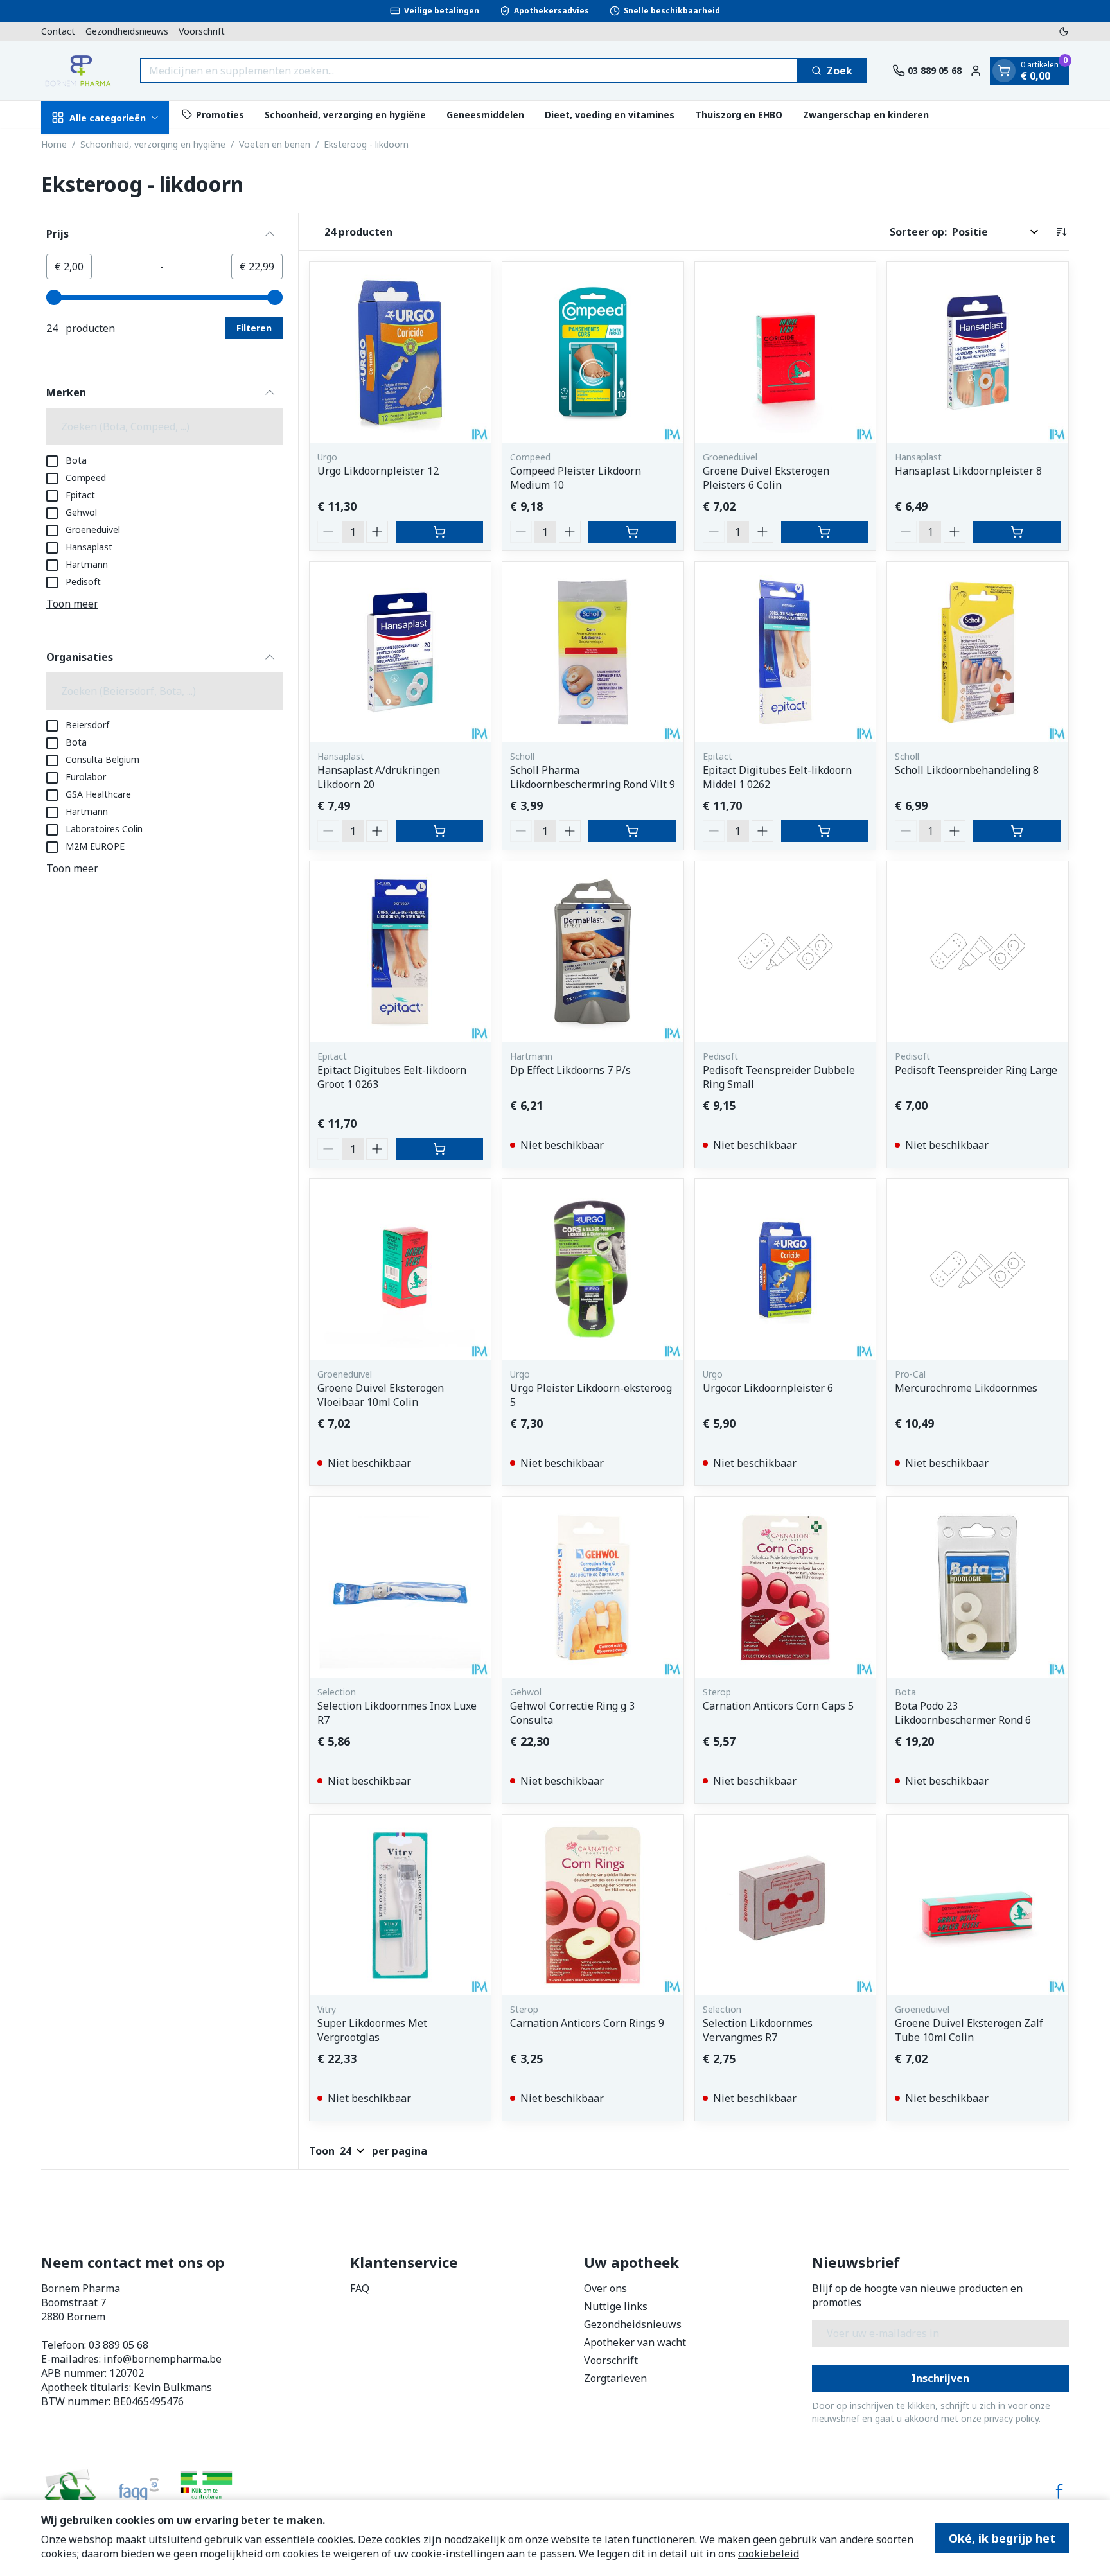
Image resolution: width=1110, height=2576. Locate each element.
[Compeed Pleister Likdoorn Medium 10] (593, 353)
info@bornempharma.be (163, 2359)
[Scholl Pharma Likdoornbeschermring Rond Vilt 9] (593, 653)
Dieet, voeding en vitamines (610, 114)
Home (54, 144)
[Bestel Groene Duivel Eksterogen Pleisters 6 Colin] (825, 532)
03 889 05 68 (119, 2345)
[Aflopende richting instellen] (1061, 232)
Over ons (605, 2288)
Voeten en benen (275, 144)
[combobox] (469, 71)
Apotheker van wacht (635, 2342)
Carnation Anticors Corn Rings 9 (587, 2023)
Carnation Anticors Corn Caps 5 (778, 1706)
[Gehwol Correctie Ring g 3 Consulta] (593, 1588)
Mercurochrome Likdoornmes (966, 1388)
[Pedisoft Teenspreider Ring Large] (978, 952)
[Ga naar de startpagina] (78, 71)
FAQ (360, 2288)
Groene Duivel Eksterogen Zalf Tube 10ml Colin (969, 2030)
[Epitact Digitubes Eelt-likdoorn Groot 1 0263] (400, 952)
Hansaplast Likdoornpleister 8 (968, 471)
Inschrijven (940, 2378)
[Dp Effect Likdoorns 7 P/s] (593, 952)
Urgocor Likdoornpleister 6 (768, 1388)
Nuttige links (616, 2306)
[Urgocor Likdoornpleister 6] (786, 1270)
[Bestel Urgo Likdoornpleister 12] (439, 532)
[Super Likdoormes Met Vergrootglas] (400, 1906)
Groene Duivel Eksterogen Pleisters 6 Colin (766, 478)
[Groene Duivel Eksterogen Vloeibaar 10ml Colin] (400, 1270)
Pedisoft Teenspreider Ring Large (976, 1070)
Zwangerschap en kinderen (866, 114)
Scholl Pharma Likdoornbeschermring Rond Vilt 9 (593, 777)
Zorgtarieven (615, 2378)
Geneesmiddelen (485, 114)
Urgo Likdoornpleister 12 (378, 471)
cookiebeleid (769, 2554)
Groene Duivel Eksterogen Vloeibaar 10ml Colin (381, 1395)
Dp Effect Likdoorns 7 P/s (570, 1070)
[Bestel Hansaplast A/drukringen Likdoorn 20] (439, 831)
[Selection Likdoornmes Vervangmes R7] (786, 1906)
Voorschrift (202, 31)
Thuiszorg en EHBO (739, 114)
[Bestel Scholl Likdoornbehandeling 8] (1017, 831)
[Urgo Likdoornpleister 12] (400, 353)
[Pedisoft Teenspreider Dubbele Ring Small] (786, 952)
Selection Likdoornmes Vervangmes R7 (758, 2030)
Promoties (220, 114)
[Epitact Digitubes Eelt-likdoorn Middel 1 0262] (786, 653)
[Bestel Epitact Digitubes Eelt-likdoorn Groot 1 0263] (439, 1149)
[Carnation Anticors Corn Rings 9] (593, 1906)
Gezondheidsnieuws (127, 31)
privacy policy (1011, 2418)
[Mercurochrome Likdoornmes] (978, 1270)
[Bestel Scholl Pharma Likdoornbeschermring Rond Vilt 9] (632, 831)
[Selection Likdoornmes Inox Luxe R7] (400, 1588)
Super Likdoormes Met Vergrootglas (372, 2030)
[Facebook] (1059, 2491)
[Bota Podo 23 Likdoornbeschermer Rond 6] (978, 1588)
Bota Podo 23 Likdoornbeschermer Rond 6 (963, 1713)
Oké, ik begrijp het (1002, 2538)
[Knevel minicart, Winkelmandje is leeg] (1004, 71)
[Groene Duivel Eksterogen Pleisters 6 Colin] (786, 353)
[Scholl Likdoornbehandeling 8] (978, 653)
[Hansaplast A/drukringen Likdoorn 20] (400, 653)
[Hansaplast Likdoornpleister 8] (978, 353)
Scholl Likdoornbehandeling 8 (967, 770)
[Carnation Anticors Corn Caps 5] (786, 1588)
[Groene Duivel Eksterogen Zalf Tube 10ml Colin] (978, 1906)
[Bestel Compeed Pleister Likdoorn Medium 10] (632, 532)
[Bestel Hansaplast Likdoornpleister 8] (1017, 532)
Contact (58, 31)
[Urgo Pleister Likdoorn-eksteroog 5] (593, 1270)
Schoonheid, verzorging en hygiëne (345, 114)
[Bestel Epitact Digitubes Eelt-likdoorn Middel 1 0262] (825, 831)
